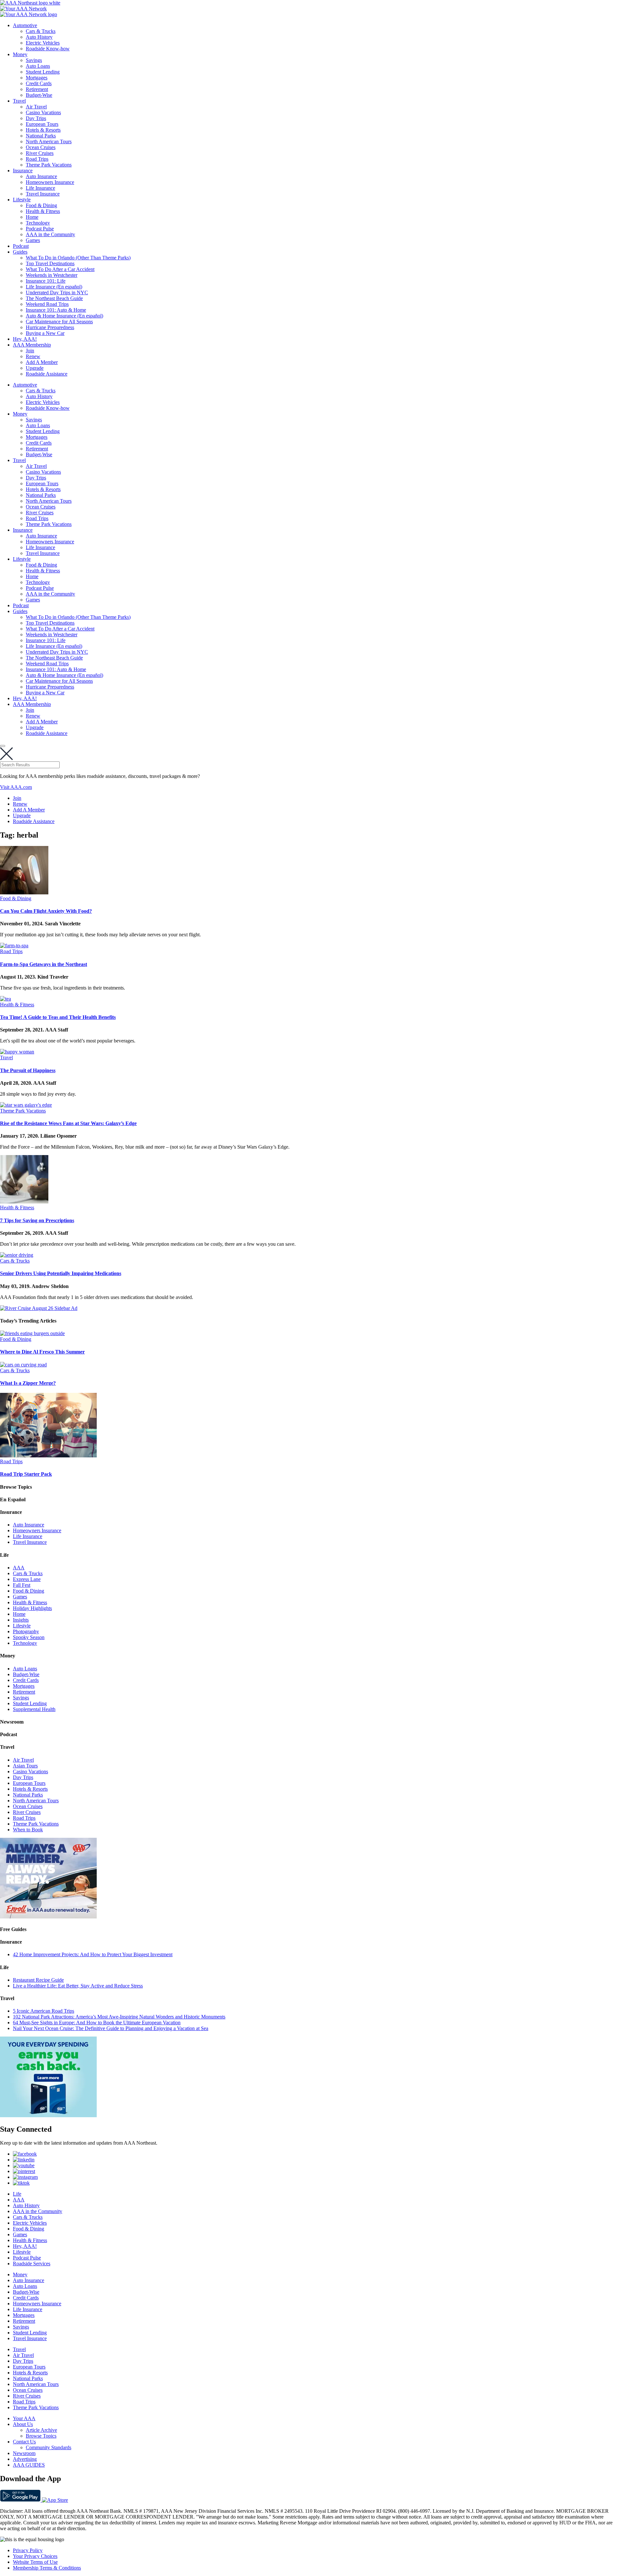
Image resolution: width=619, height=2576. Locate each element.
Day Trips (36, 118)
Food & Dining (41, 205)
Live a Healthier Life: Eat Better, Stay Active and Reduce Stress (78, 1986)
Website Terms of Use (35, 2562)
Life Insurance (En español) (54, 287)
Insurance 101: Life (46, 281)
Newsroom (24, 2453)
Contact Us (24, 2442)
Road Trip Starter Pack (26, 1474)
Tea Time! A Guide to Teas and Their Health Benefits (58, 1017)
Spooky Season (29, 1637)
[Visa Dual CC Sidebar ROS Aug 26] (48, 2115)
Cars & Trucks (41, 31)
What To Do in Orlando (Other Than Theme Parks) (78, 258)
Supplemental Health (34, 1709)
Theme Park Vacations (49, 165)
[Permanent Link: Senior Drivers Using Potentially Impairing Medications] (17, 1255)
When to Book (28, 1830)
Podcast (21, 246)
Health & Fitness (43, 211)
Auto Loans (38, 66)
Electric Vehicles (43, 43)
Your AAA (24, 2418)
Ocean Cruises (41, 147)
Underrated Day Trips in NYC (57, 292)
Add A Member (42, 362)
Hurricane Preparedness (50, 327)
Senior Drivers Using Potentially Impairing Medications (61, 1273)
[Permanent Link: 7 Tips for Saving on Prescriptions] (24, 1202)
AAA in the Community (50, 234)
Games (33, 240)
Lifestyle (22, 200)
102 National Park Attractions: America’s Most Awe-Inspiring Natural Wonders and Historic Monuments (119, 2017)
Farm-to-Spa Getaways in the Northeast (44, 964)
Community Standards (49, 2447)
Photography (26, 1631)
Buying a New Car (45, 333)
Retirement (37, 89)
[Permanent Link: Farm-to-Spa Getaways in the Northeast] (14, 946)
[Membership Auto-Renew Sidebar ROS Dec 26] (48, 1917)
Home (32, 217)
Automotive (25, 25)
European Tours (42, 124)
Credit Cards (39, 83)
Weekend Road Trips (47, 304)
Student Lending (43, 72)
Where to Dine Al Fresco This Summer (42, 1352)
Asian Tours (25, 1766)
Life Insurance (40, 188)
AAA (19, 1568)
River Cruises (40, 153)
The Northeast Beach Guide (54, 298)
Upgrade (35, 368)
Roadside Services (32, 2264)
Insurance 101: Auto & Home (56, 310)
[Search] (3, 746)
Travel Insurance (43, 194)
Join (30, 351)
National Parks (41, 136)
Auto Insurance (41, 176)
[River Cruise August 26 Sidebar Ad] (39, 1308)
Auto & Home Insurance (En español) (64, 316)
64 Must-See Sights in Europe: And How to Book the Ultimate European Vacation (97, 2023)
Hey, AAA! (25, 339)
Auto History (39, 37)
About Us (23, 2424)
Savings (34, 60)
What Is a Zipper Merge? (28, 1383)
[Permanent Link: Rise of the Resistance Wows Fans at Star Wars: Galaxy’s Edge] (26, 1105)
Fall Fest (22, 1585)
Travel (19, 101)
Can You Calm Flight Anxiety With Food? (46, 911)
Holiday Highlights (32, 1608)
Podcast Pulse (40, 229)
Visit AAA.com (16, 787)
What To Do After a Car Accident (60, 269)
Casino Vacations (43, 112)
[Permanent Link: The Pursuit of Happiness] (17, 1052)
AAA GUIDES (29, 2465)
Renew (33, 356)
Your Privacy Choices (35, 2556)
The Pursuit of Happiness (28, 1070)
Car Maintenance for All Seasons (59, 322)
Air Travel (36, 107)
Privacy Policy (28, 2550)
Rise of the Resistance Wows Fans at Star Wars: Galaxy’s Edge (68, 1123)
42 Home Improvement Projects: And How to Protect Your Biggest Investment (93, 1954)
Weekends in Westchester (52, 275)
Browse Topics (41, 2436)
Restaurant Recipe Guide (38, 1980)
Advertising (25, 2459)
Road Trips (37, 159)
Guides (20, 252)
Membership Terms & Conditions (47, 2568)
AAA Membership (32, 345)
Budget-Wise (39, 95)
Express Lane (27, 1579)
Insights (21, 1620)
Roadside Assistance (47, 374)
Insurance (23, 171)
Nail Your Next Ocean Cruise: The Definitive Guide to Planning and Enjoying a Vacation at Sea (111, 2028)
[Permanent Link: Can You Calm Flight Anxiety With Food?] (24, 893)
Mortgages (37, 78)
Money (20, 54)
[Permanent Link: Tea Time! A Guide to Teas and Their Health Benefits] (5, 999)
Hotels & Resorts (43, 130)
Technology (38, 223)
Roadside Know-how (48, 49)
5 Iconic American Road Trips (44, 2011)
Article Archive (41, 2430)
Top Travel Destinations (50, 263)
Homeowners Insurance (50, 182)
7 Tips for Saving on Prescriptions (37, 1220)
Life (17, 2194)
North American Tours (49, 141)
